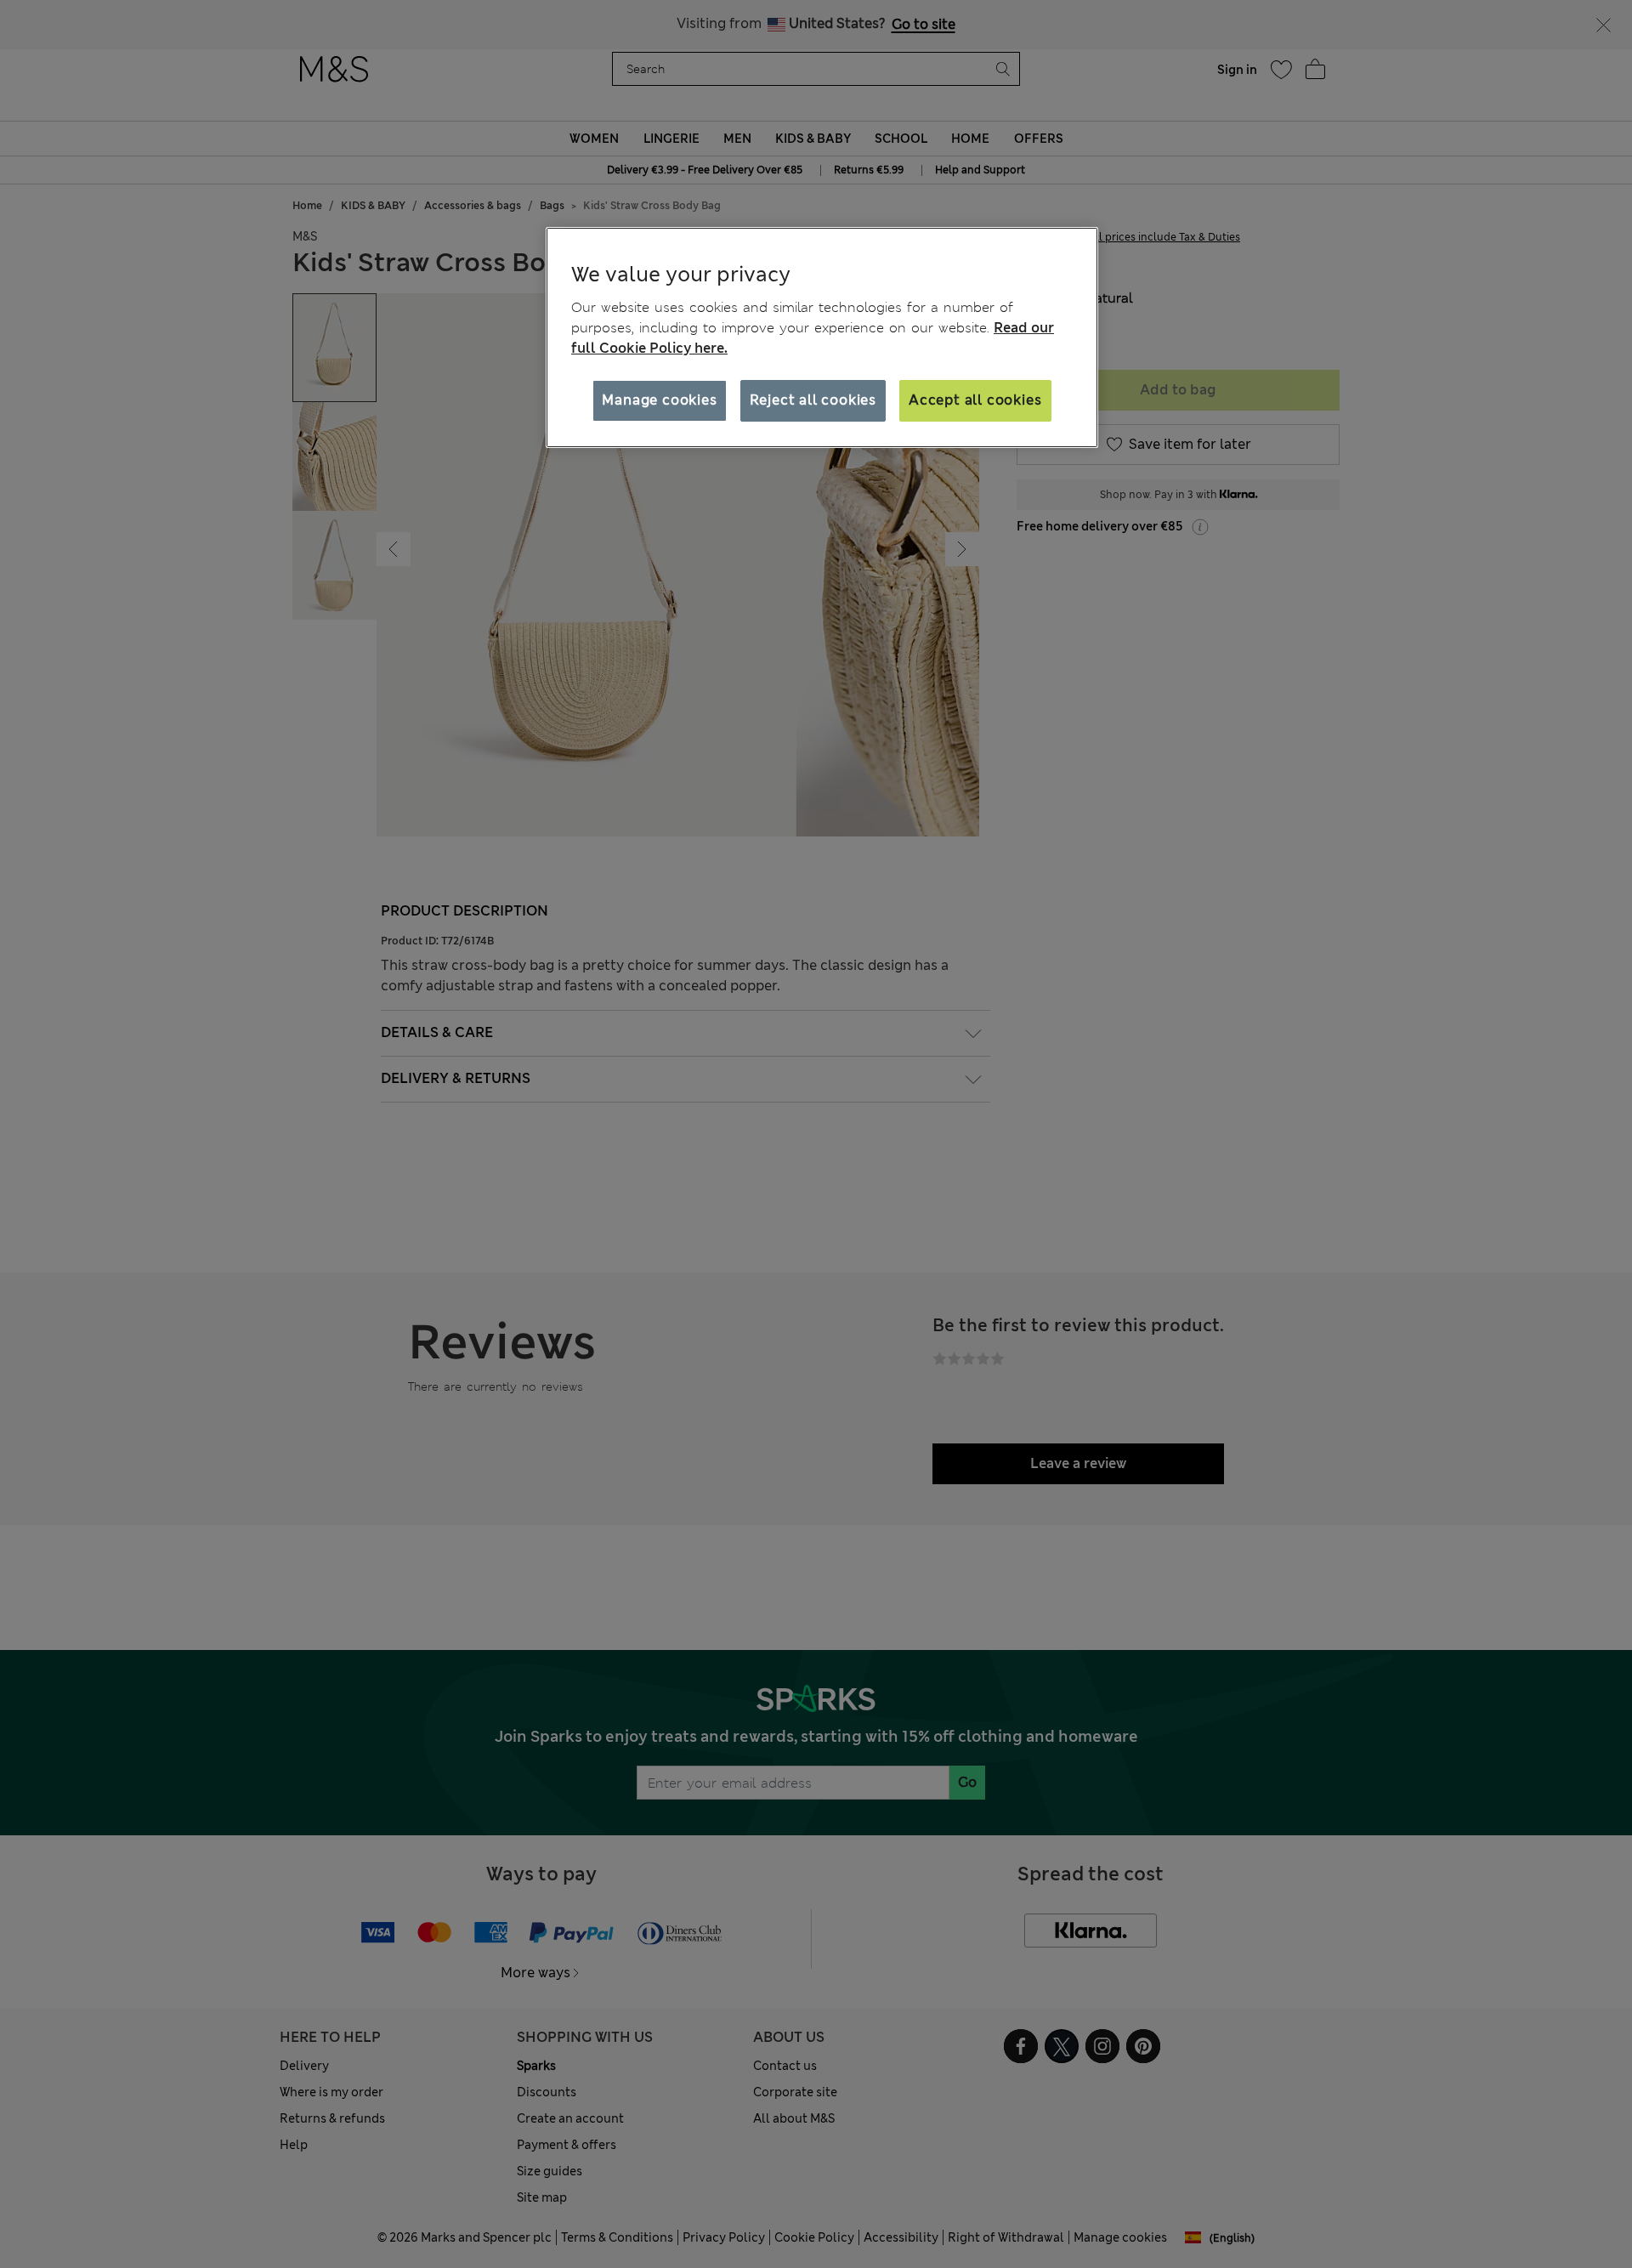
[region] (822, 337)
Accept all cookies (975, 400)
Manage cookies (659, 400)
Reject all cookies (813, 400)
